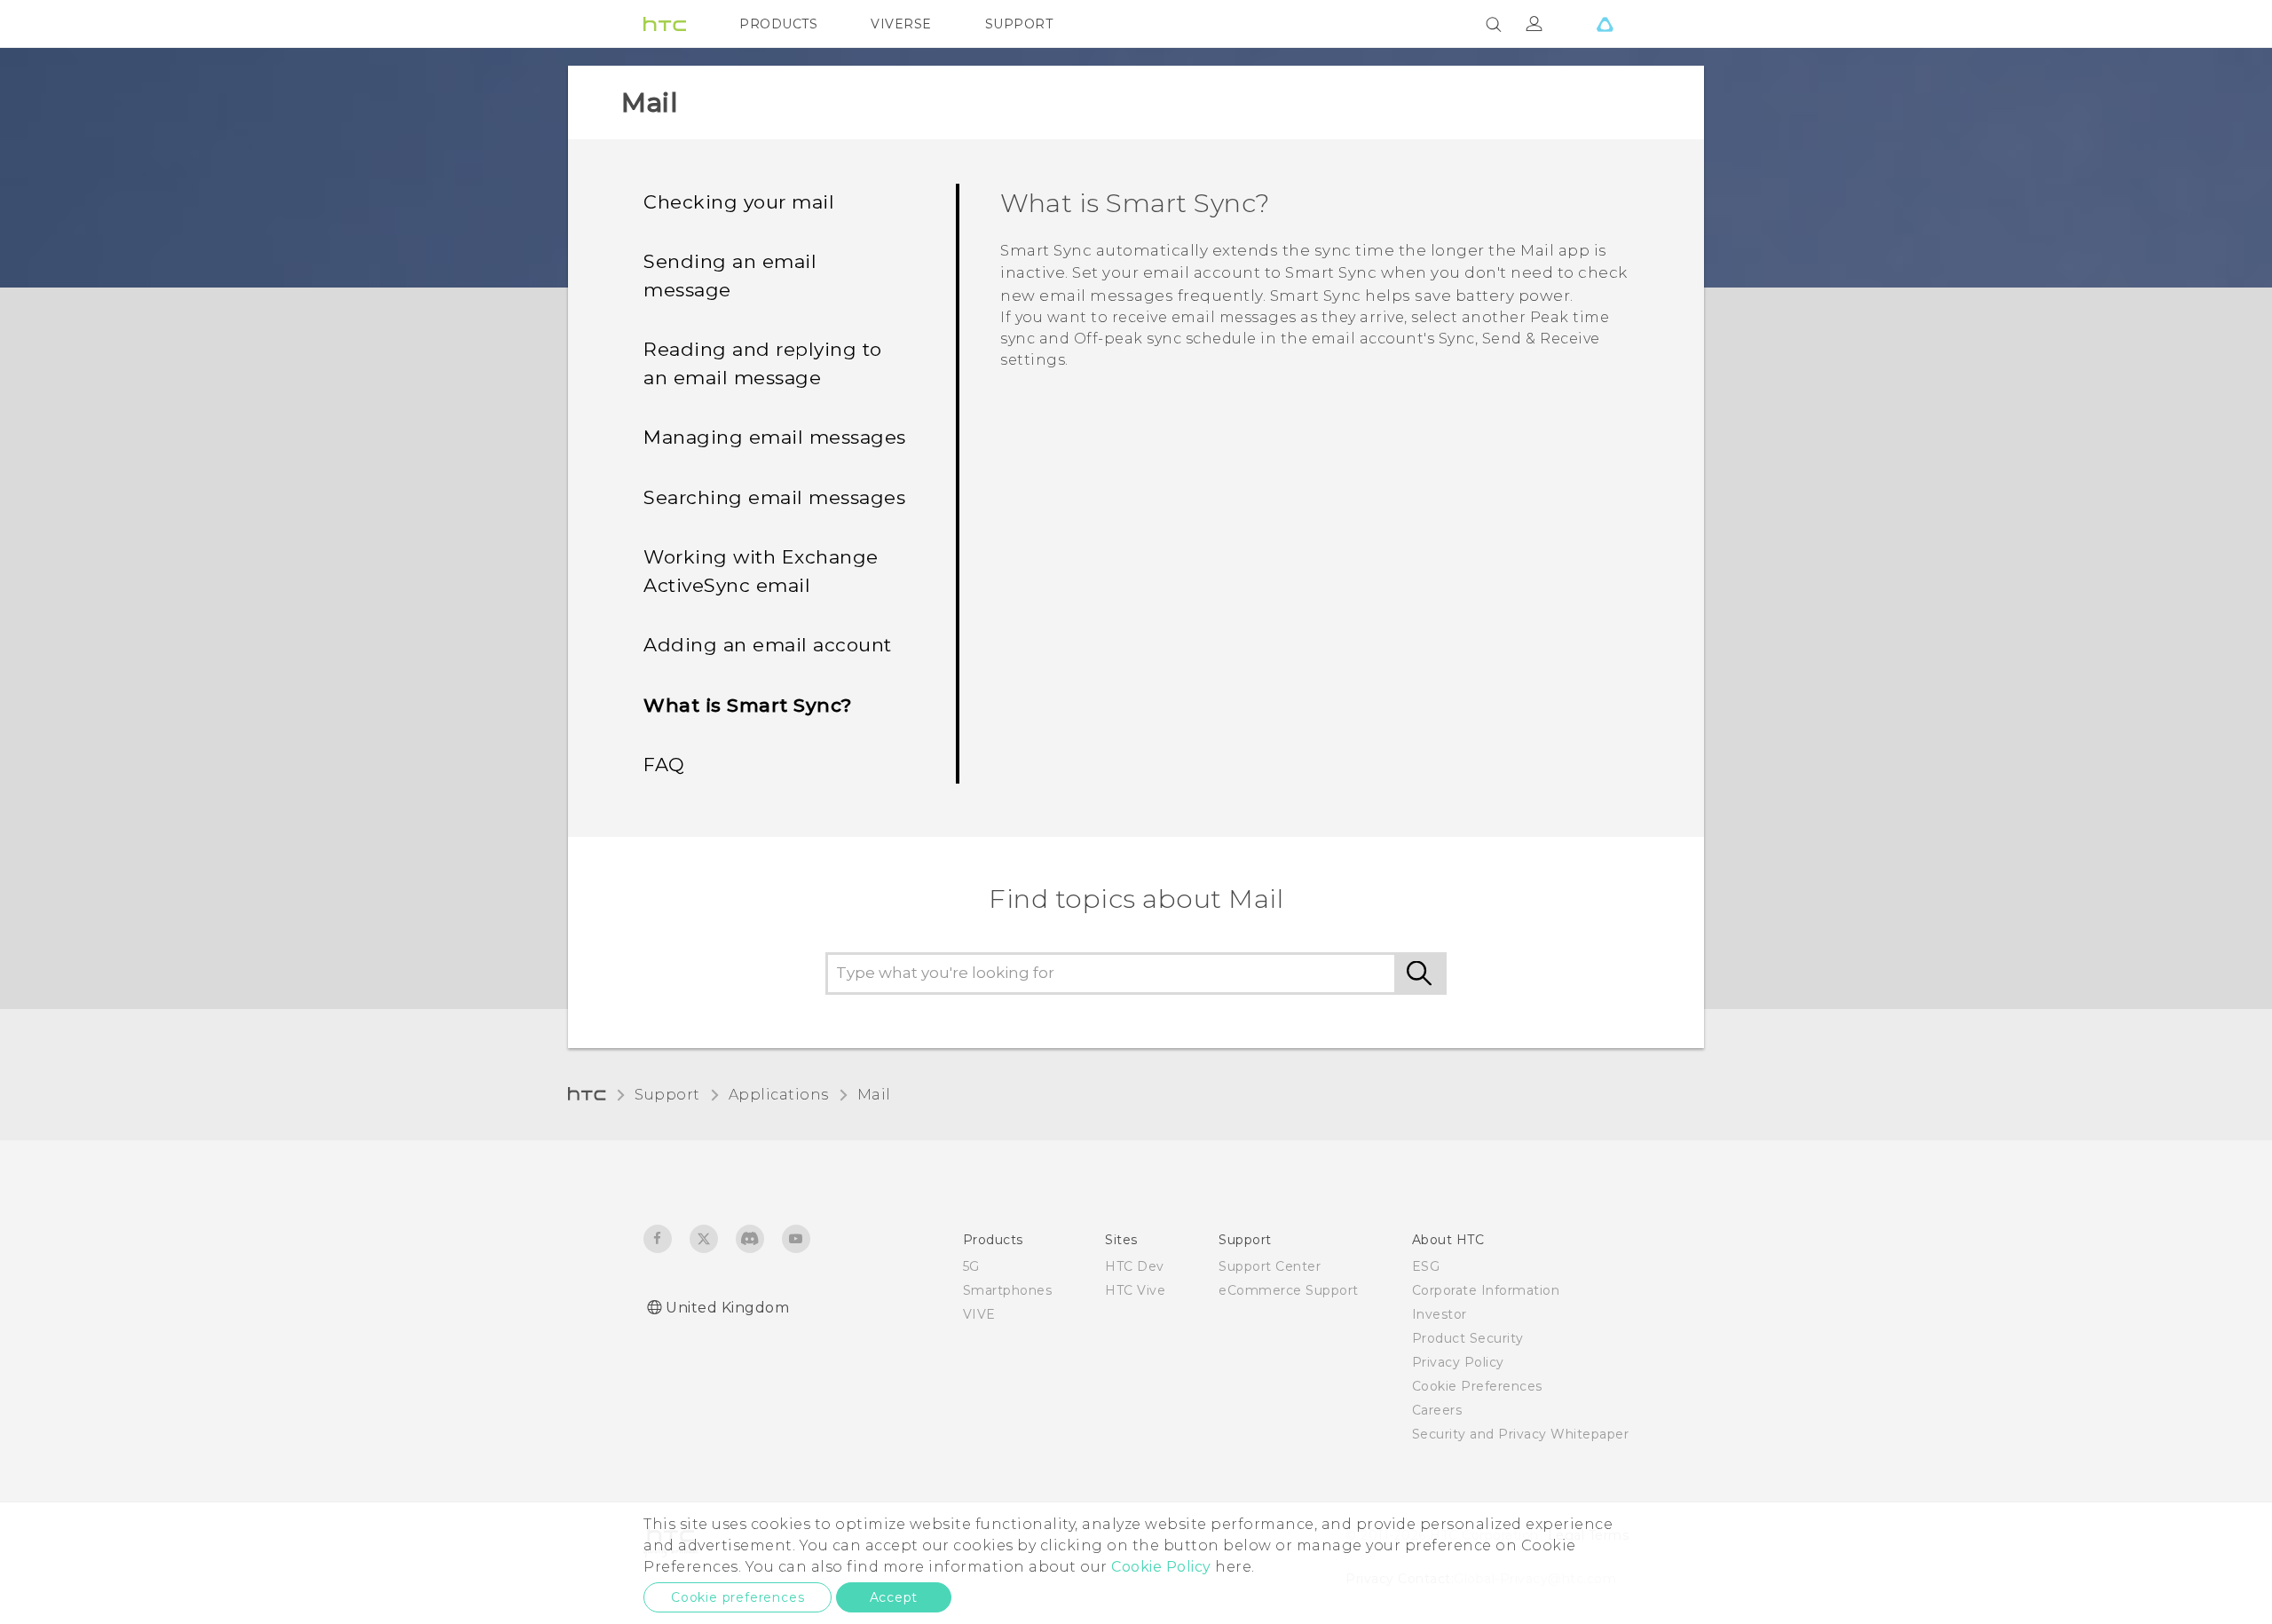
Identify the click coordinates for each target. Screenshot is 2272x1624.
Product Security (1468, 1338)
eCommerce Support (1289, 1290)
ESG (1426, 1266)
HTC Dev (1135, 1266)
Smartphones (1008, 1290)
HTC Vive (1135, 1290)
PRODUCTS (778, 24)
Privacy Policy (1458, 1362)
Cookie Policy (1161, 1567)
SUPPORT (1019, 24)
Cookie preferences (738, 1597)
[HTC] (665, 24)
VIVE (979, 1314)
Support (667, 1095)
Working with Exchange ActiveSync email (761, 571)
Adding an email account (768, 645)
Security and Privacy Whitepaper (1521, 1434)
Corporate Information (1486, 1290)
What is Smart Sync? (748, 705)
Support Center (1270, 1266)
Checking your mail (739, 202)
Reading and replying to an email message (763, 363)
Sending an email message (730, 276)
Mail (874, 1095)
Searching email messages (774, 497)
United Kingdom (727, 1308)
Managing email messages (775, 437)
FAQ (664, 765)
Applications (779, 1095)
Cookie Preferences (1477, 1386)
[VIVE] (1605, 24)
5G (971, 1266)
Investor (1440, 1314)
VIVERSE (901, 24)
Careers (1437, 1410)
